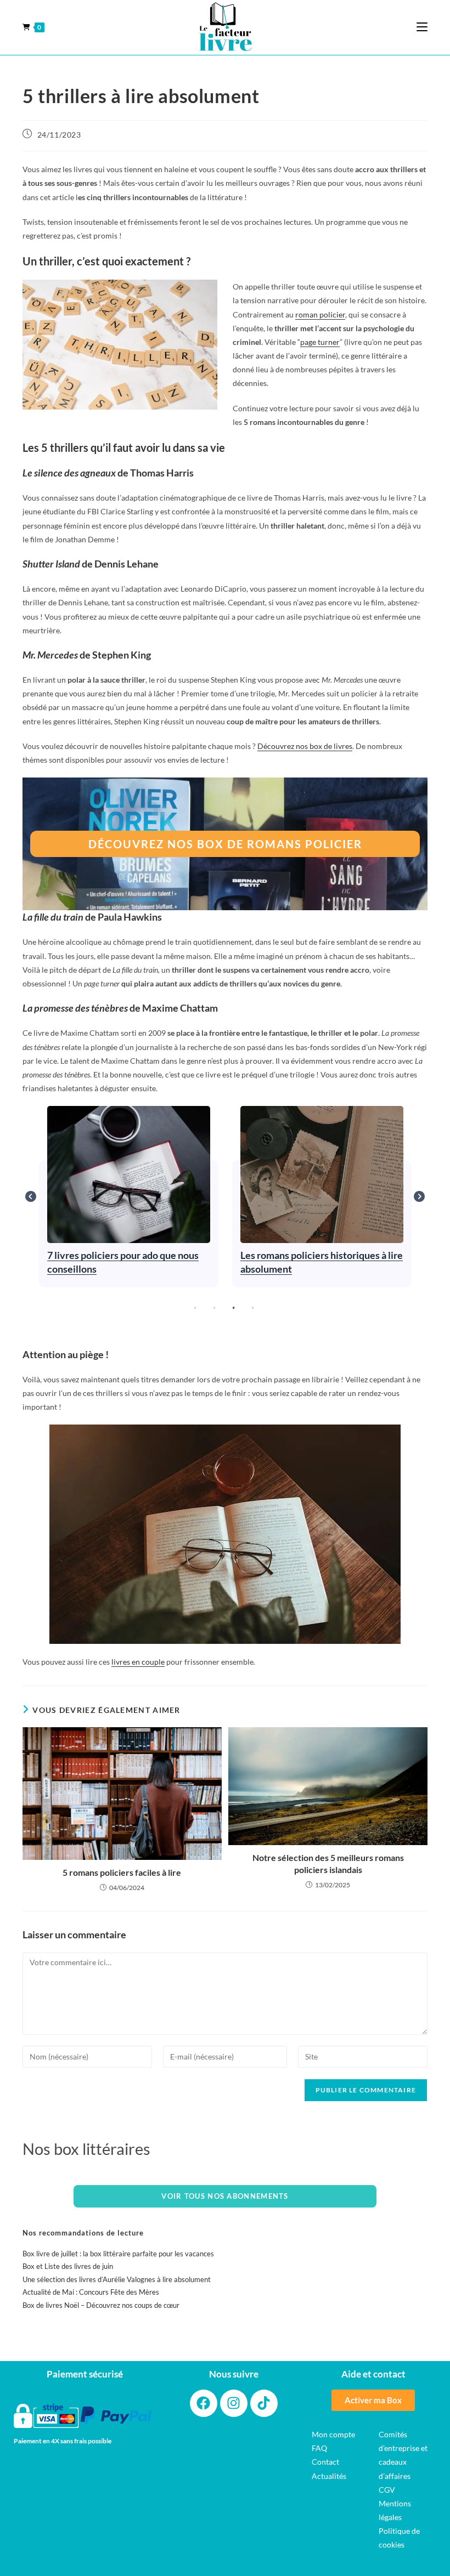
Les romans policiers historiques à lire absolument (128, 1174)
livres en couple (138, 1662)
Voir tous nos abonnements (225, 2196)
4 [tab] (252, 1308)
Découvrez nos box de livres (305, 746)
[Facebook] (204, 2403)
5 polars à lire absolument (321, 1174)
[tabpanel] (129, 1197)
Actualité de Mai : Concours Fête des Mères (91, 2292)
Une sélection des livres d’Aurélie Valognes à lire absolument (117, 2279)
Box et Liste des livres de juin (68, 2266)
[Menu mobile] (422, 27)
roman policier (320, 314)
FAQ (319, 2448)
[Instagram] (234, 2403)
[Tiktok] (264, 2403)
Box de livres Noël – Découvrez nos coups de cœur (101, 2305)
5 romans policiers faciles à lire (122, 1872)
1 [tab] (195, 1308)
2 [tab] (214, 1308)
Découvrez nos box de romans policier (225, 844)
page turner (320, 342)
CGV (387, 2490)
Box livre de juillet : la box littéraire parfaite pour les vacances (118, 2254)
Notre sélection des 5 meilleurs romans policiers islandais (328, 1863)
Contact (325, 2462)
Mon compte (333, 2434)
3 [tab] (233, 1308)
